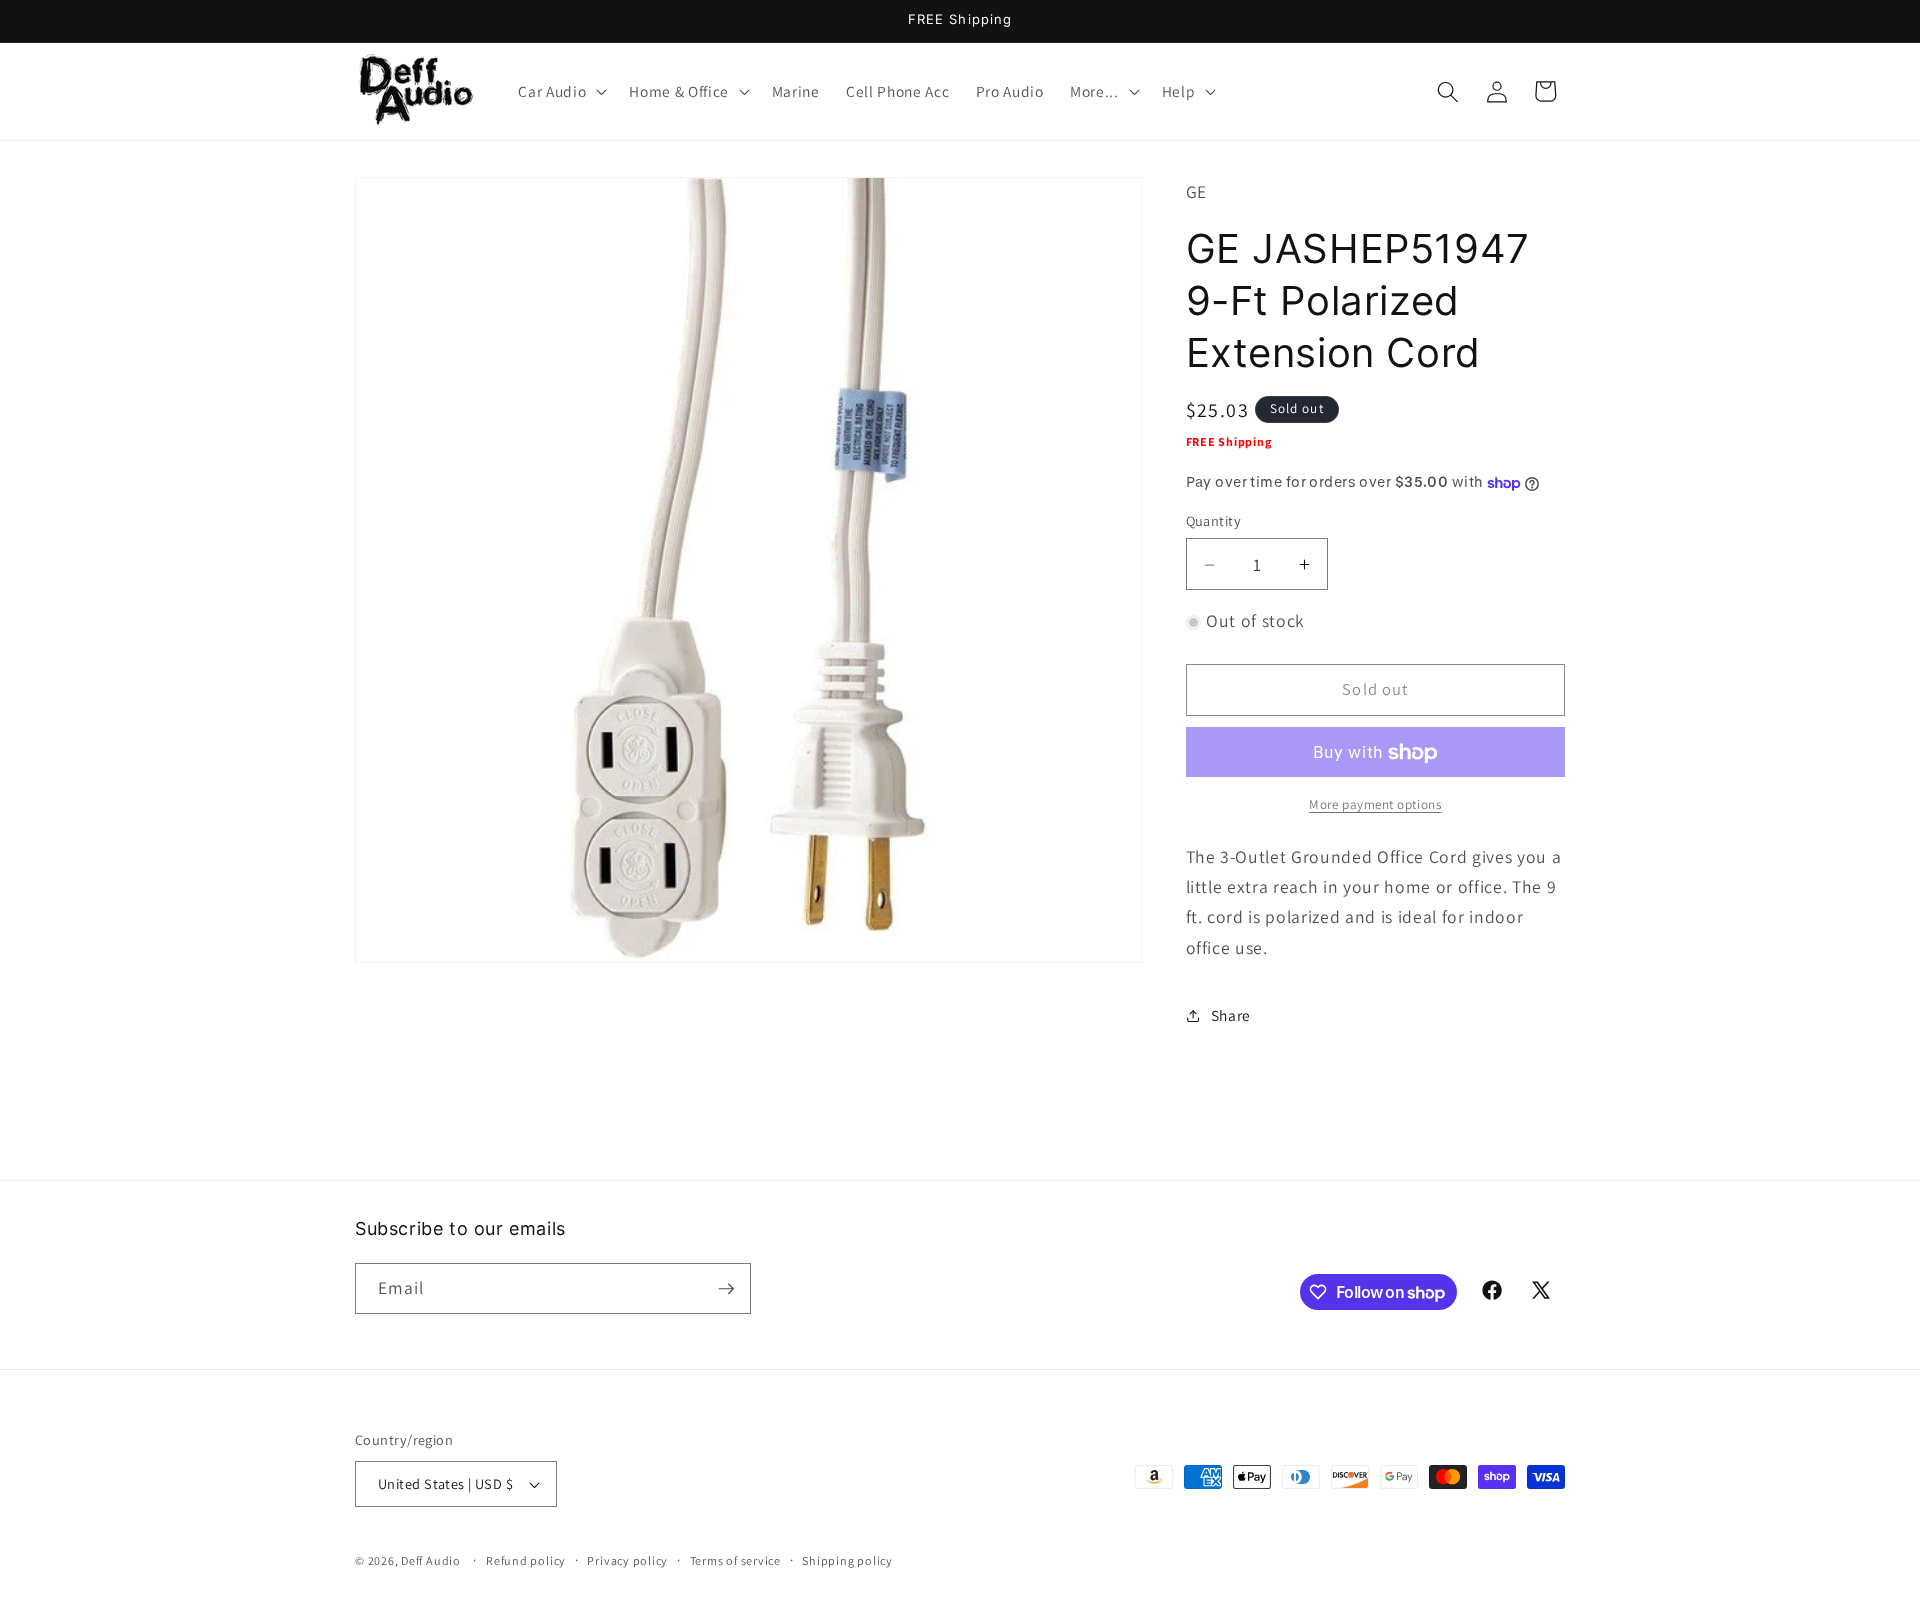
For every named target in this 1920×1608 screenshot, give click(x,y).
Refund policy (526, 1560)
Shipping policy (847, 1560)
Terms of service (735, 1560)
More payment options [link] (1375, 805)
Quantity (1214, 521)
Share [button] (1231, 1015)
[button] (560, 92)
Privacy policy (627, 1560)
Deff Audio (431, 1560)
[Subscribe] (726, 1289)
